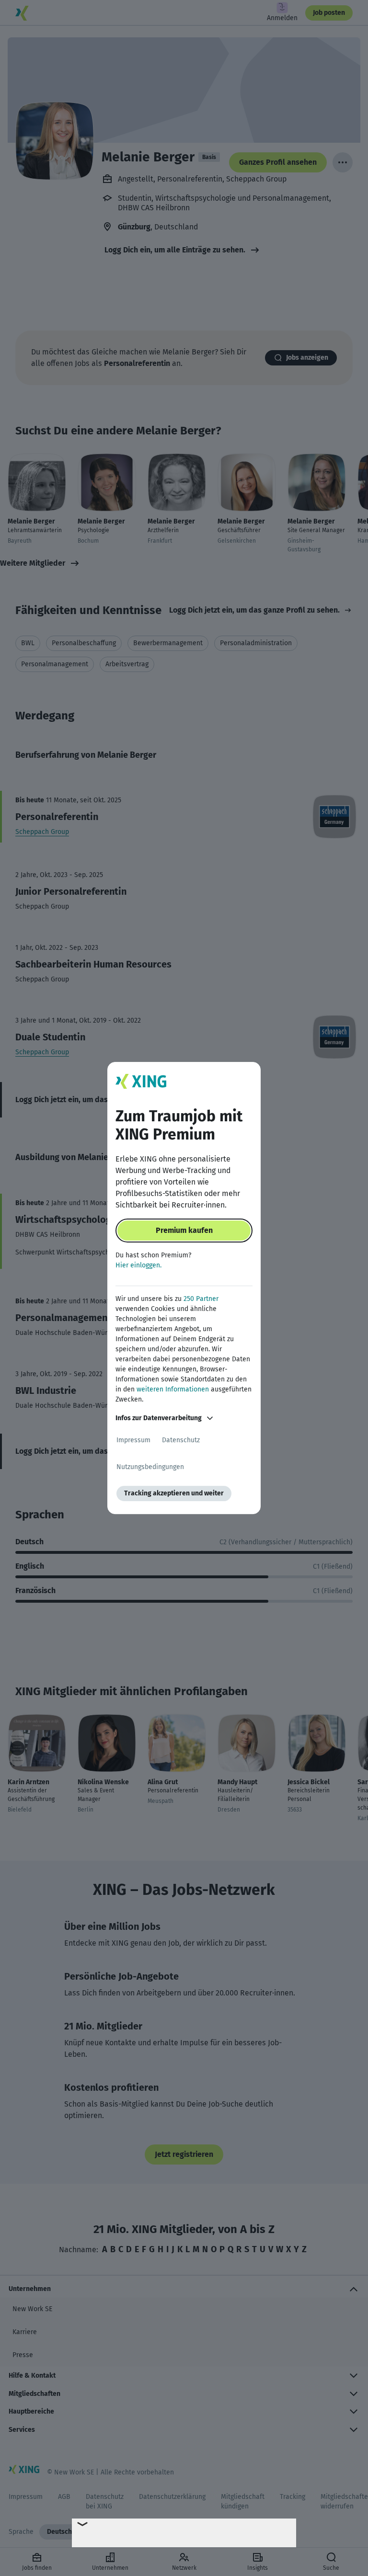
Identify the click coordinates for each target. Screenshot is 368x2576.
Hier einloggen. (138, 1265)
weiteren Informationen (173, 1389)
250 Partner (201, 1299)
